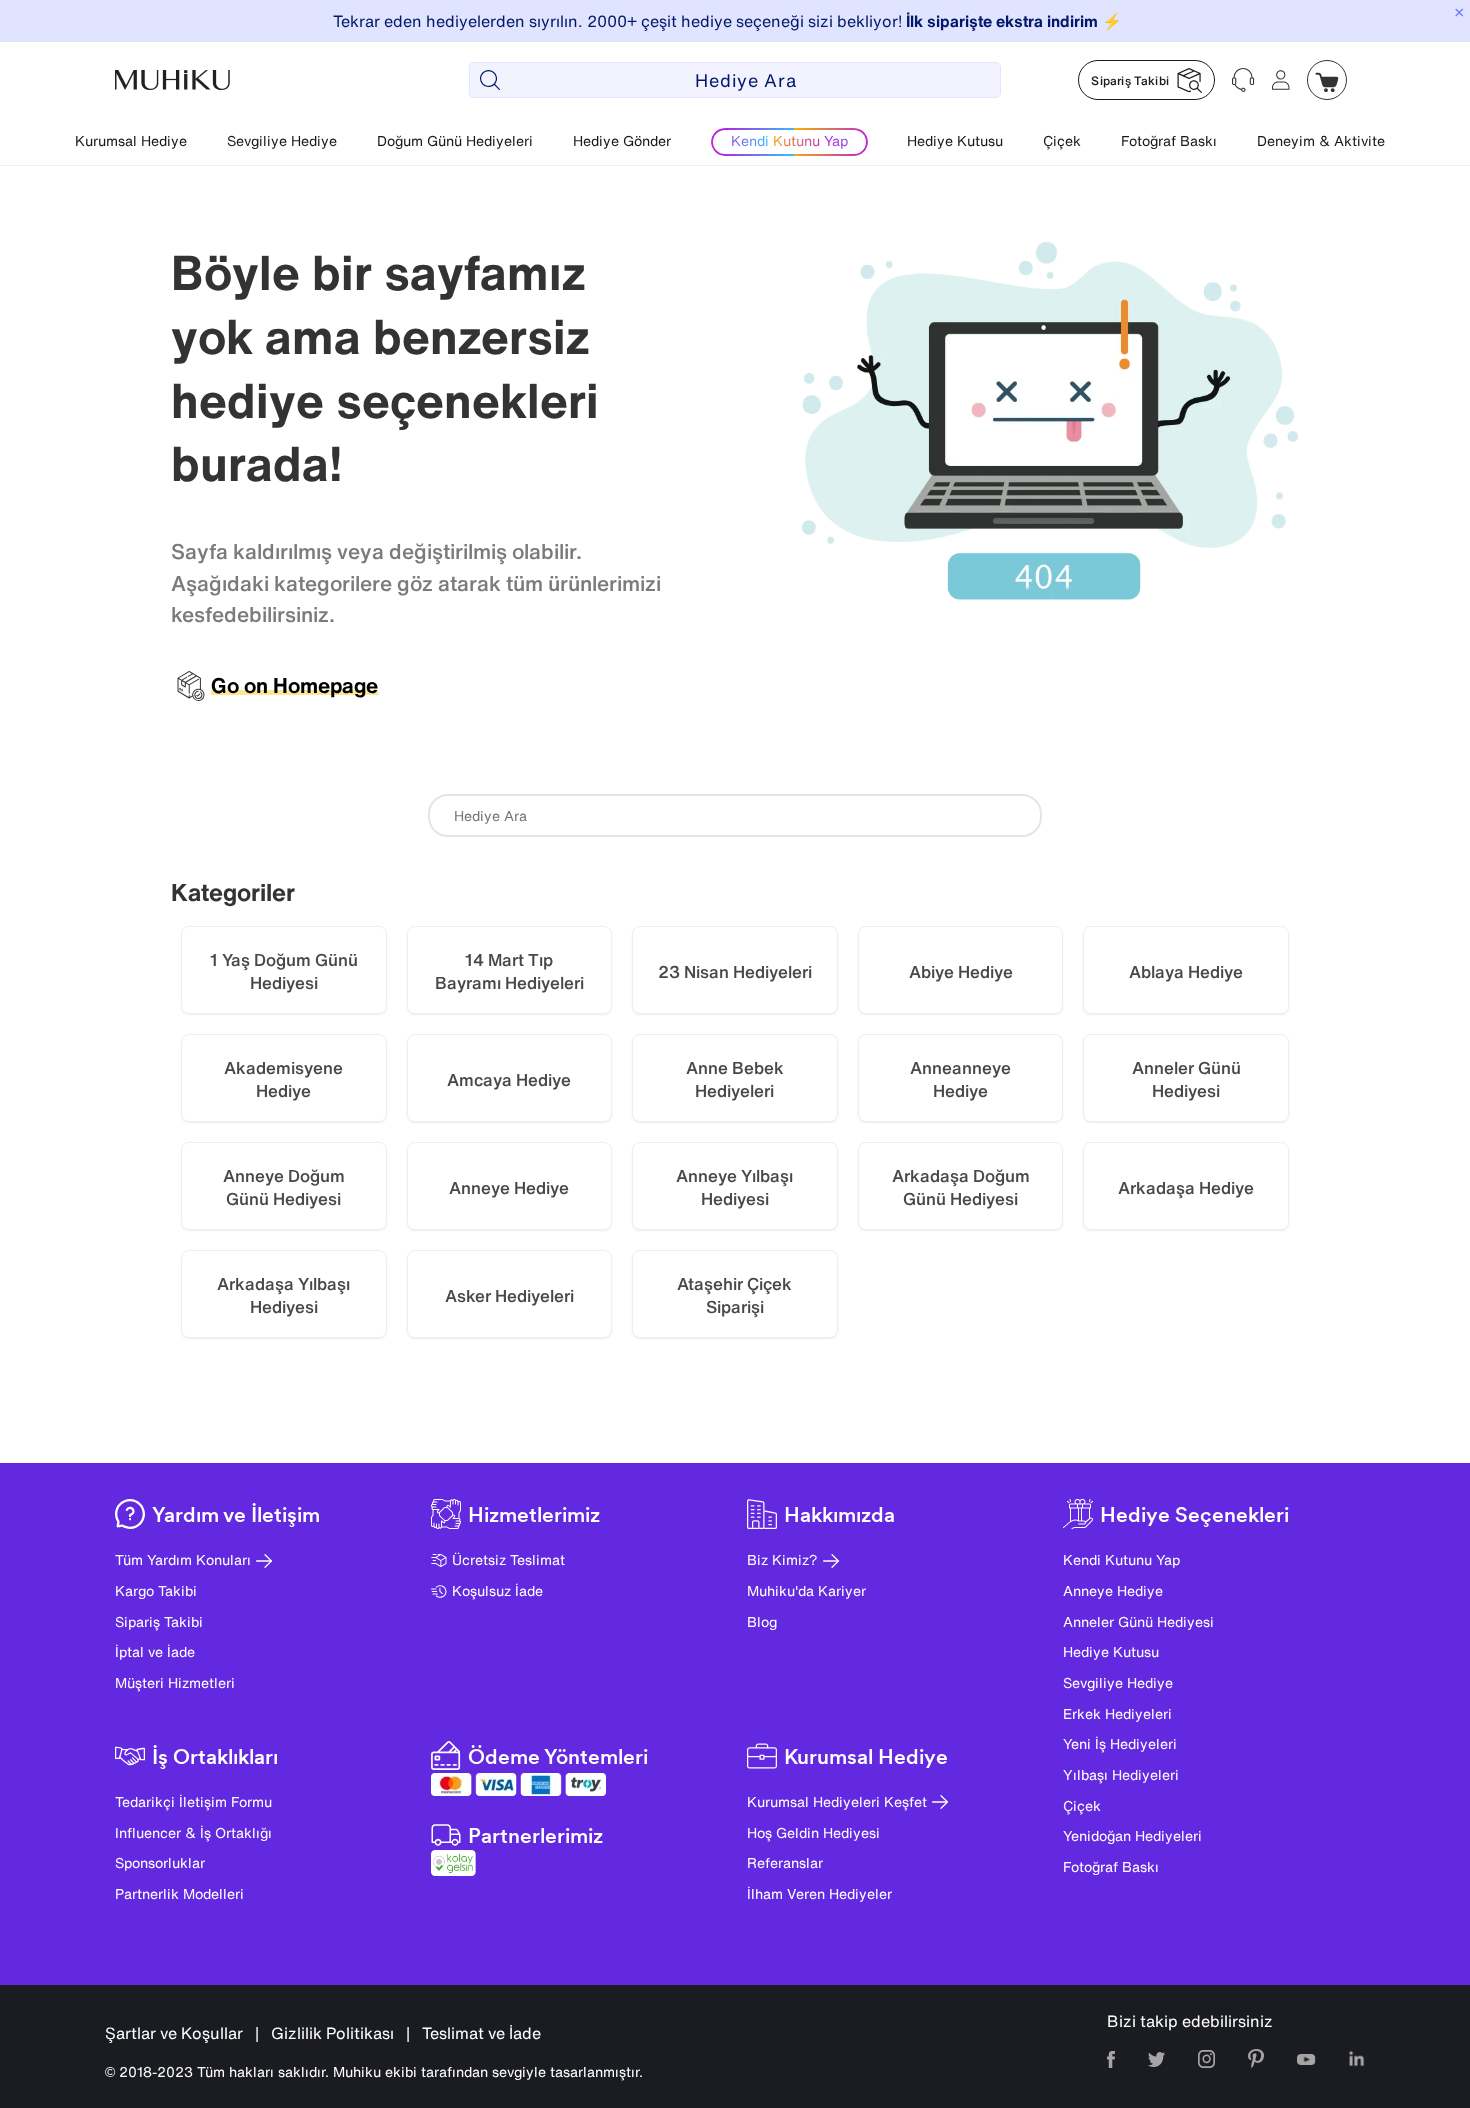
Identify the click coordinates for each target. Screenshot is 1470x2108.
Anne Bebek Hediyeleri (735, 1079)
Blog (762, 1621)
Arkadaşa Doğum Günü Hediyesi (961, 1187)
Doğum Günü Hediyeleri (455, 140)
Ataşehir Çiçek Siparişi (734, 1295)
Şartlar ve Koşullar (174, 2033)
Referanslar (785, 1862)
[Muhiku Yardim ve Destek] (1243, 80)
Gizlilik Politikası (332, 2033)
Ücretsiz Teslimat (508, 1559)
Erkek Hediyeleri (1117, 1713)
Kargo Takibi (156, 1590)
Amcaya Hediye (509, 1079)
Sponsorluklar (160, 1862)
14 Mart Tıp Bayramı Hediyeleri (509, 971)
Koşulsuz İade (497, 1590)
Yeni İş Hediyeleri (1120, 1743)
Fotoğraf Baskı (1169, 140)
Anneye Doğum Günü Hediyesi (284, 1187)
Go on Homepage (294, 686)
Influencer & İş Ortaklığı (193, 1832)
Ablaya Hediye (1186, 971)
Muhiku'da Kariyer (806, 1590)
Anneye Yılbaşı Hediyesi (734, 1187)
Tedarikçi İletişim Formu (193, 1801)
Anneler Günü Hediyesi (1186, 1079)
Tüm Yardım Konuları (183, 1559)
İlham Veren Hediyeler (819, 1893)
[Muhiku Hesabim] (1281, 80)
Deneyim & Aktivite (1321, 140)
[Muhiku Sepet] (1327, 80)
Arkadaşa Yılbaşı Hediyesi (283, 1295)
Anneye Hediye (509, 1187)
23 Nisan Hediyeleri (735, 971)
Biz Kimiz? (782, 1559)
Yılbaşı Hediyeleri (1121, 1774)
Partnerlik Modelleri (179, 1893)
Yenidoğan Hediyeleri (1132, 1835)
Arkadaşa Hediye (1186, 1187)
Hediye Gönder (622, 140)
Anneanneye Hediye (960, 1079)
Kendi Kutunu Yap (1121, 1559)
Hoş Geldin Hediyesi (813, 1832)
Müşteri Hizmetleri (175, 1682)
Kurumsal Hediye (131, 140)
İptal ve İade (155, 1651)
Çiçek (1062, 140)
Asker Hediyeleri (509, 1295)
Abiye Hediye (961, 971)
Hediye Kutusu (955, 140)
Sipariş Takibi (159, 1621)
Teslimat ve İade (481, 2033)
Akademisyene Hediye (283, 1079)
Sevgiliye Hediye (282, 140)
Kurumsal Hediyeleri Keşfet (837, 1801)
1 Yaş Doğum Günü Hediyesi (284, 971)
